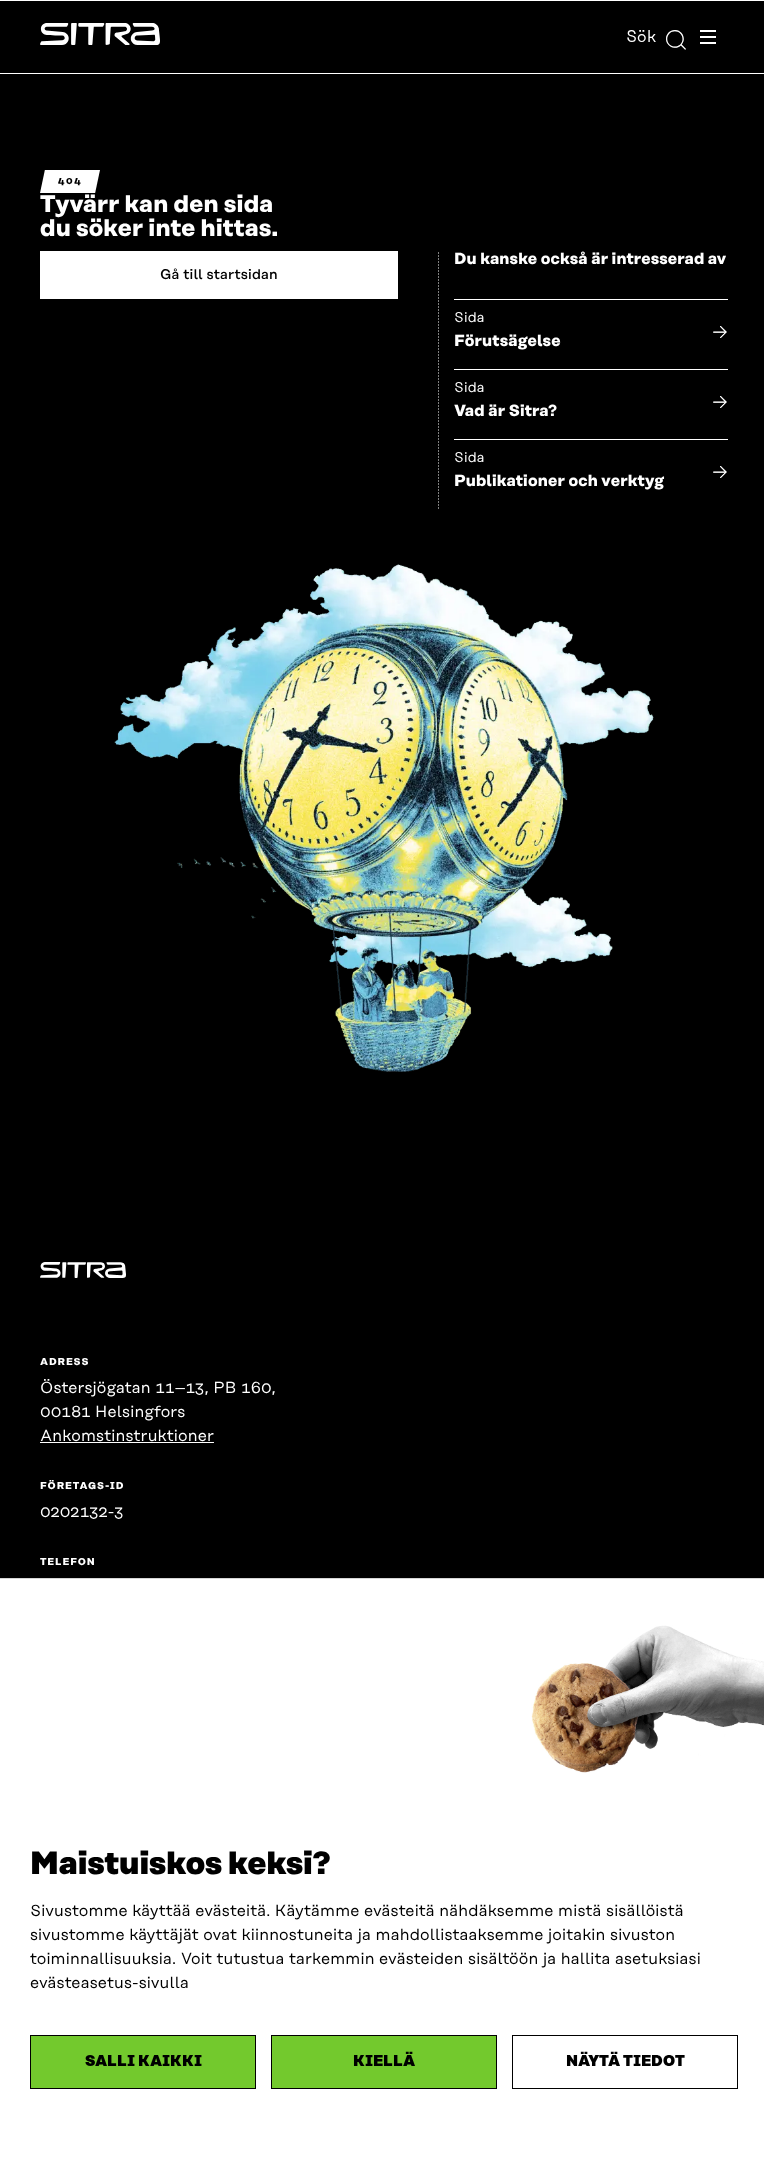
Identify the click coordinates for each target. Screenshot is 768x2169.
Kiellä (384, 2061)
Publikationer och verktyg (559, 481)
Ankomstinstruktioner (127, 1436)
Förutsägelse (507, 341)
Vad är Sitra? (505, 411)
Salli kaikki (143, 2061)
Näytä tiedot (625, 2061)
